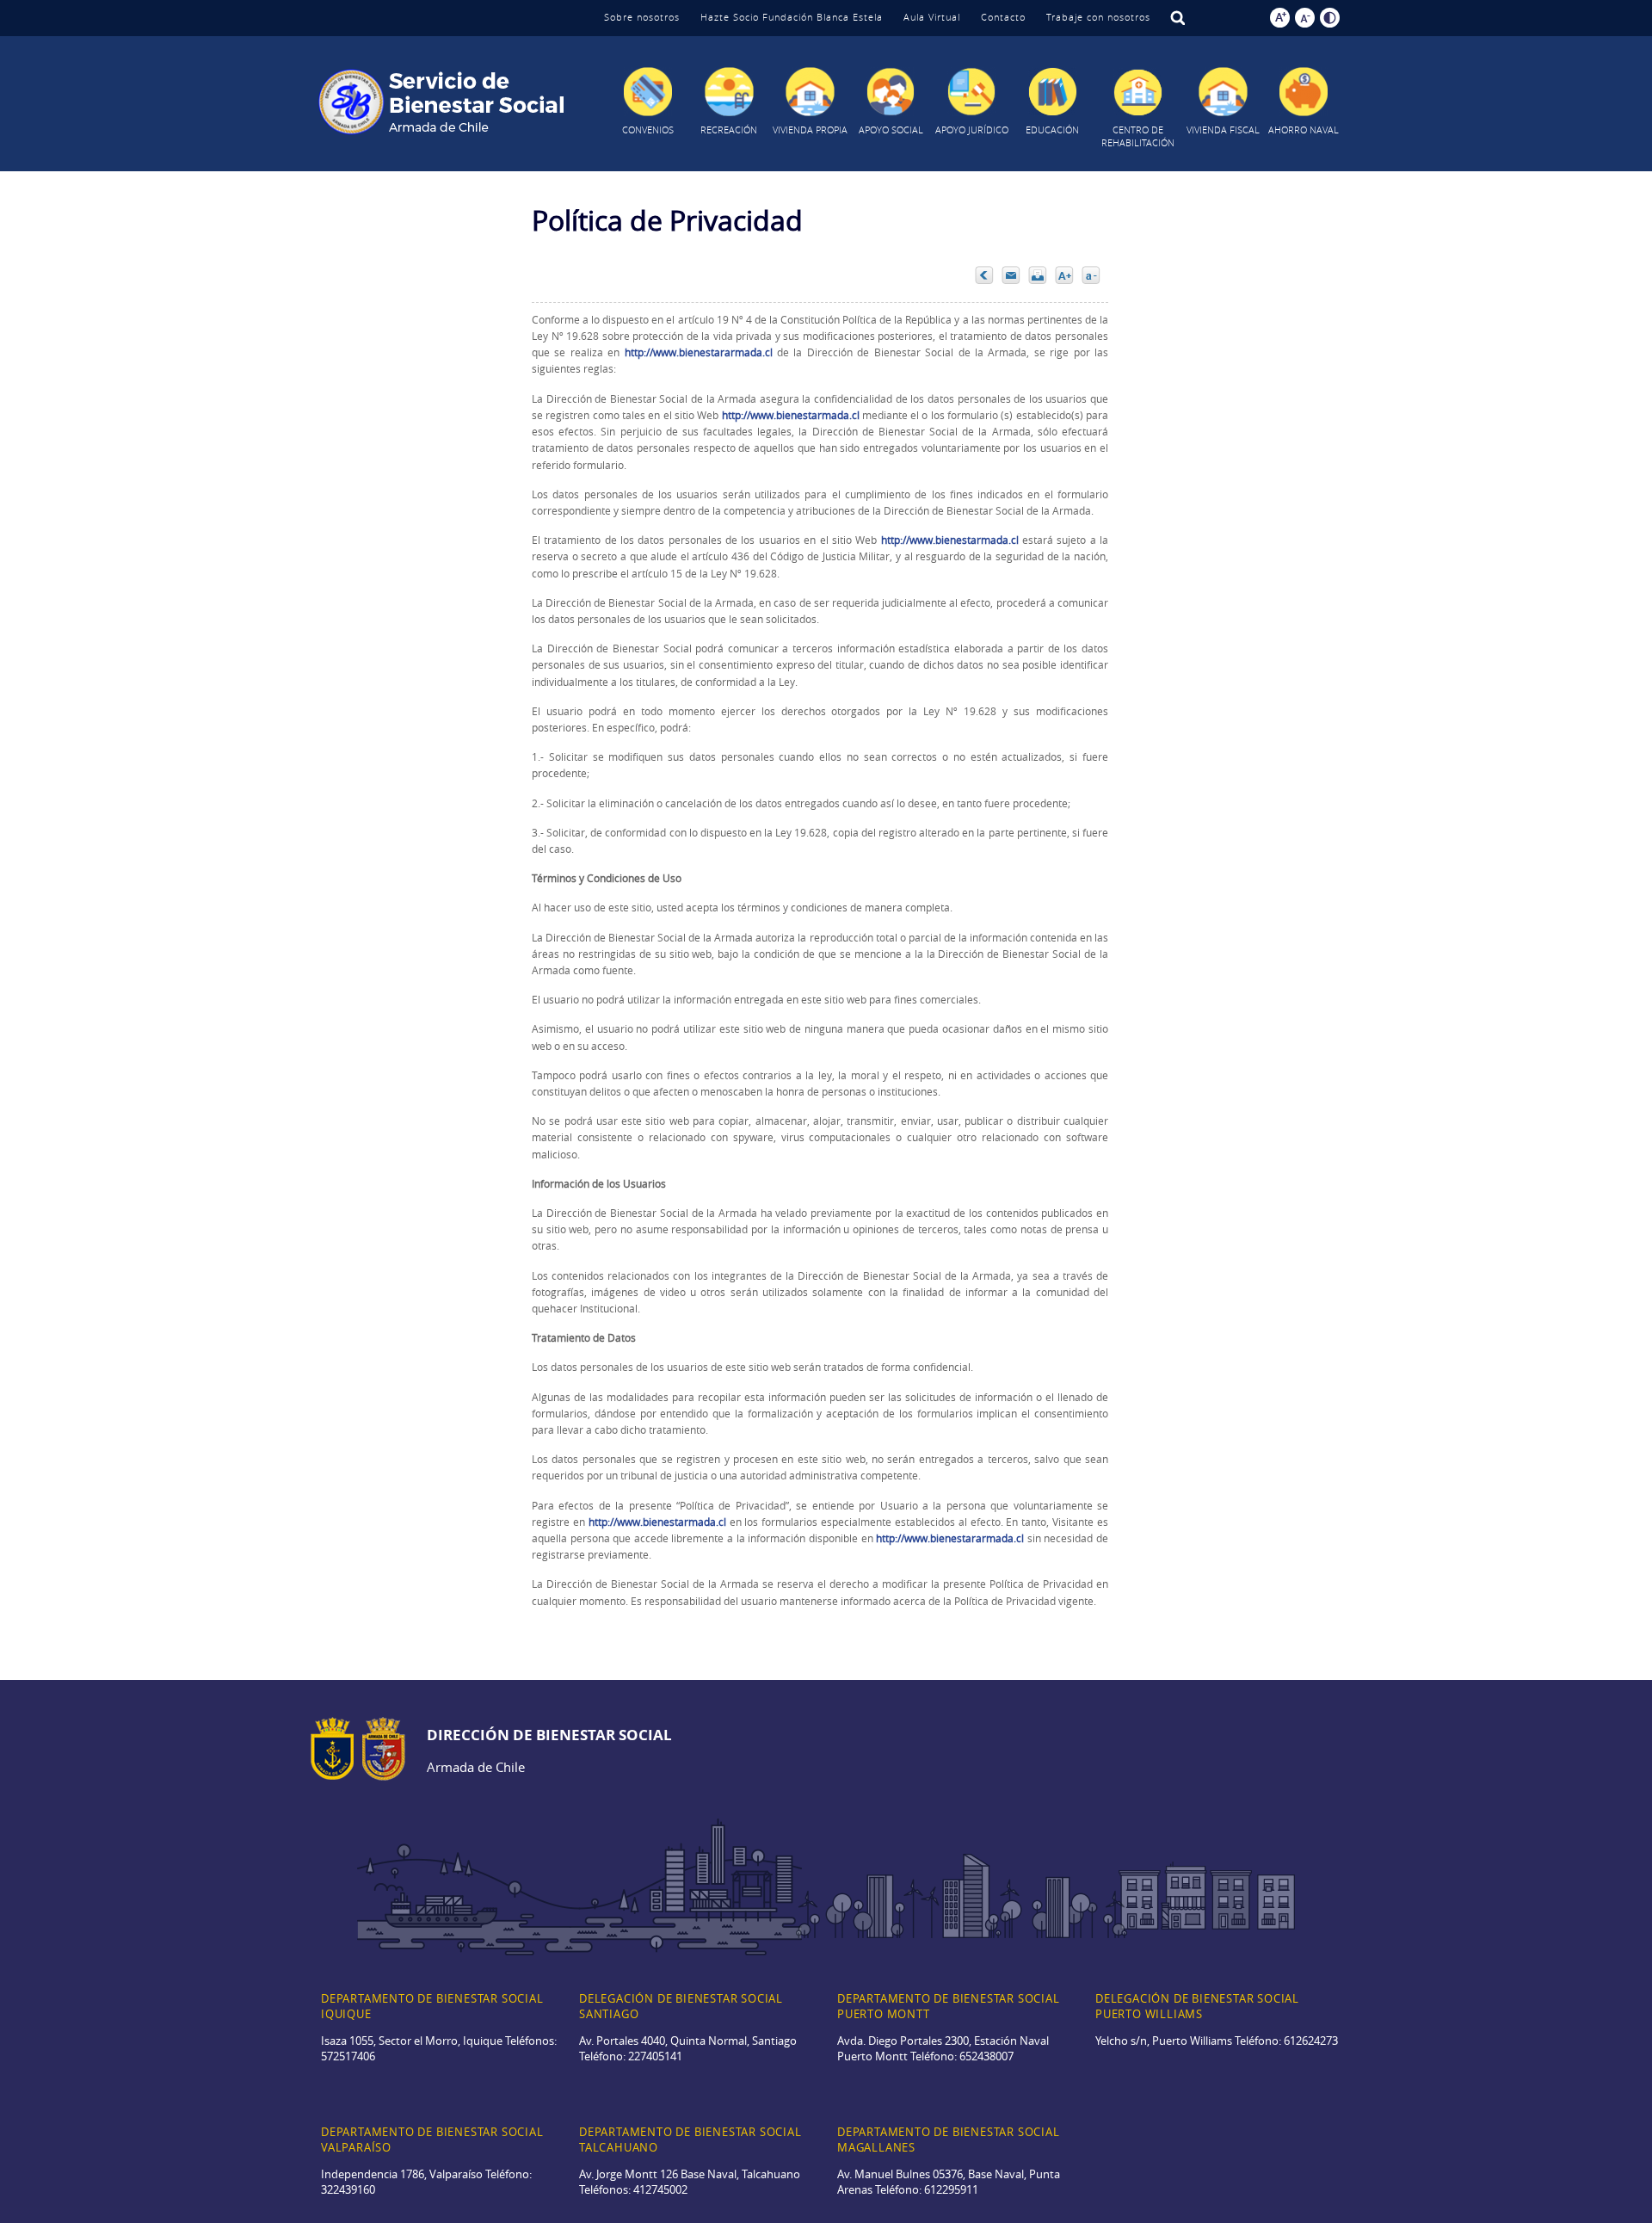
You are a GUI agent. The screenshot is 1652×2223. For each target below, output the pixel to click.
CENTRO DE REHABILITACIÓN (1138, 136)
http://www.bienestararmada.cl (699, 352)
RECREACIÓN (729, 130)
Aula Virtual (932, 17)
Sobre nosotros (642, 17)
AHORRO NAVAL (1304, 130)
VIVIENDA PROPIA (810, 130)
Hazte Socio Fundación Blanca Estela (792, 17)
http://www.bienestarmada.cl (791, 415)
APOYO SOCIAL (891, 130)
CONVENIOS (648, 130)
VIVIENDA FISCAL (1223, 130)
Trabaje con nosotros (1098, 17)
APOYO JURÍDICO (972, 130)
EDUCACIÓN (1052, 130)
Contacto (1003, 17)
